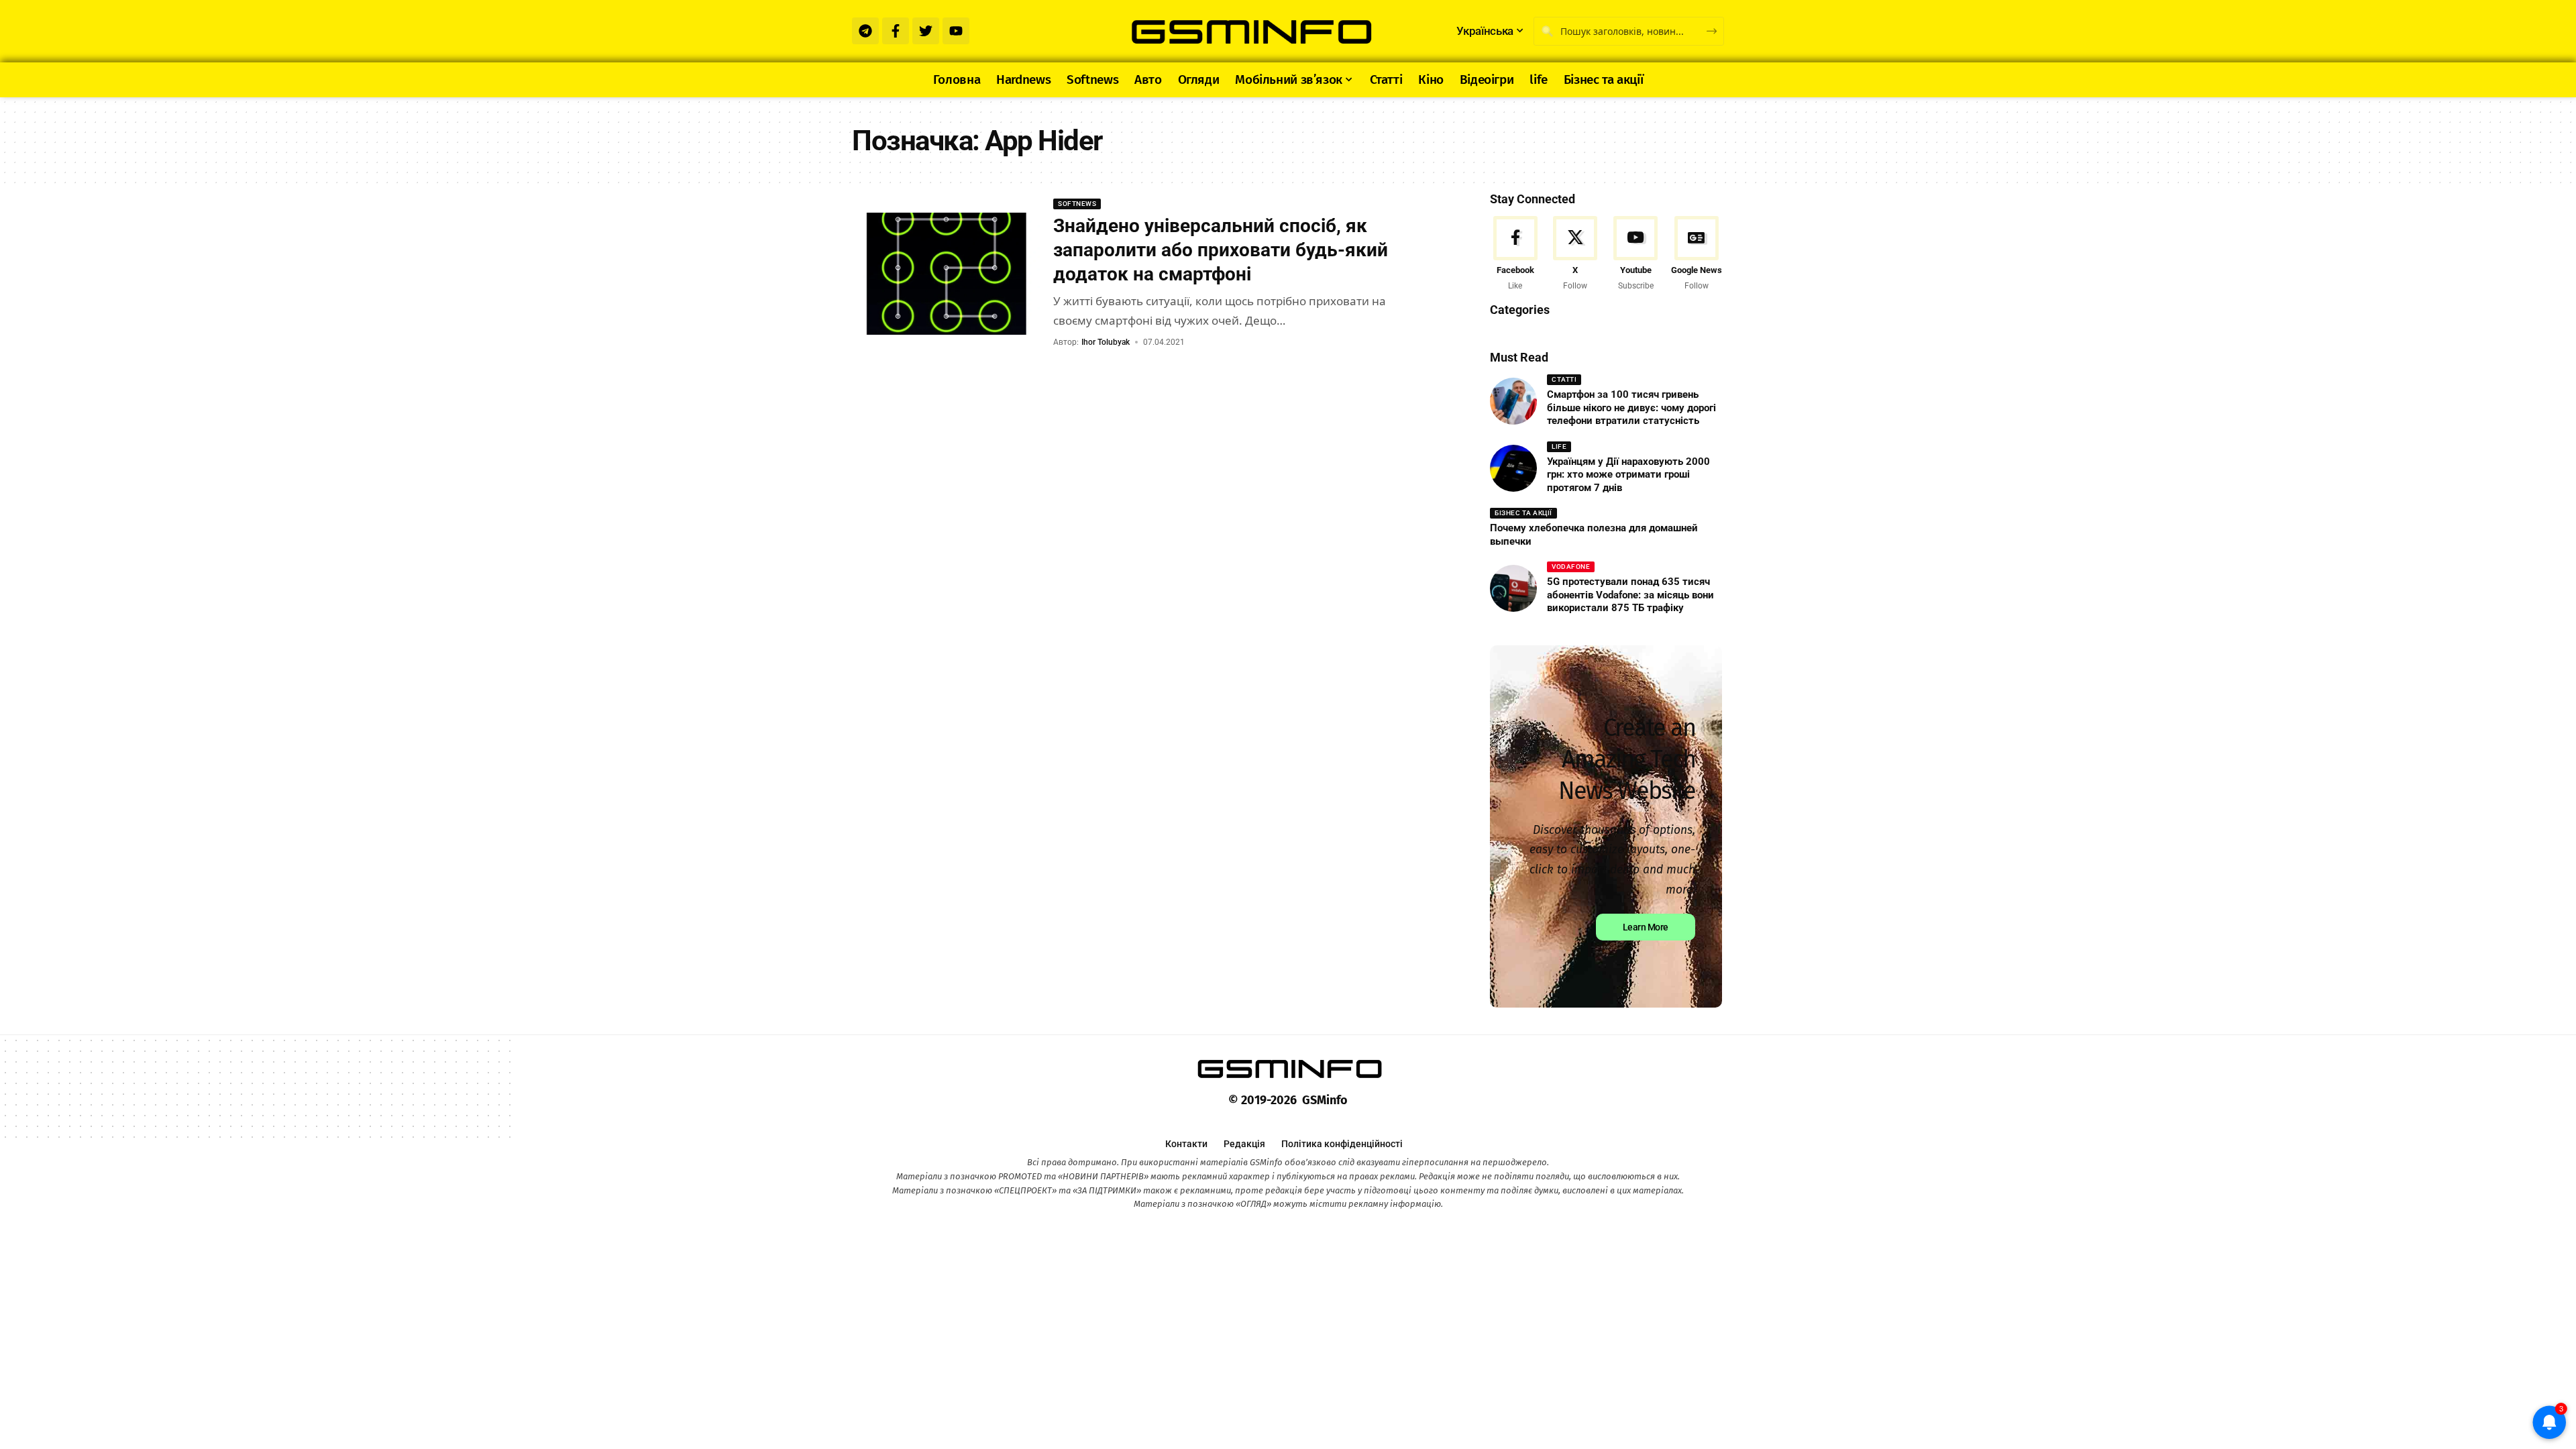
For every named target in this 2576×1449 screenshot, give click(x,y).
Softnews (1077, 204)
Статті (1564, 379)
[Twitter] (926, 31)
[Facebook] (1515, 255)
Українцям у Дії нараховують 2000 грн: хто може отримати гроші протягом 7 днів (1628, 475)
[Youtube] (956, 31)
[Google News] (1697, 255)
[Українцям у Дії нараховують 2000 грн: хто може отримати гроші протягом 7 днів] (1513, 468)
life (1559, 446)
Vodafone (1571, 567)
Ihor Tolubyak (1106, 342)
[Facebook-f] (896, 31)
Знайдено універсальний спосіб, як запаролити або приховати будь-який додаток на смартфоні (1221, 250)
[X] (1575, 255)
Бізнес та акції (1523, 513)
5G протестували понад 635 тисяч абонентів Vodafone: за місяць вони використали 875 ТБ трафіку (1630, 595)
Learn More (1646, 927)
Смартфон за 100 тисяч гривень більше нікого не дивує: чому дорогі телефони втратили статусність (1631, 408)
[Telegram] (865, 31)
